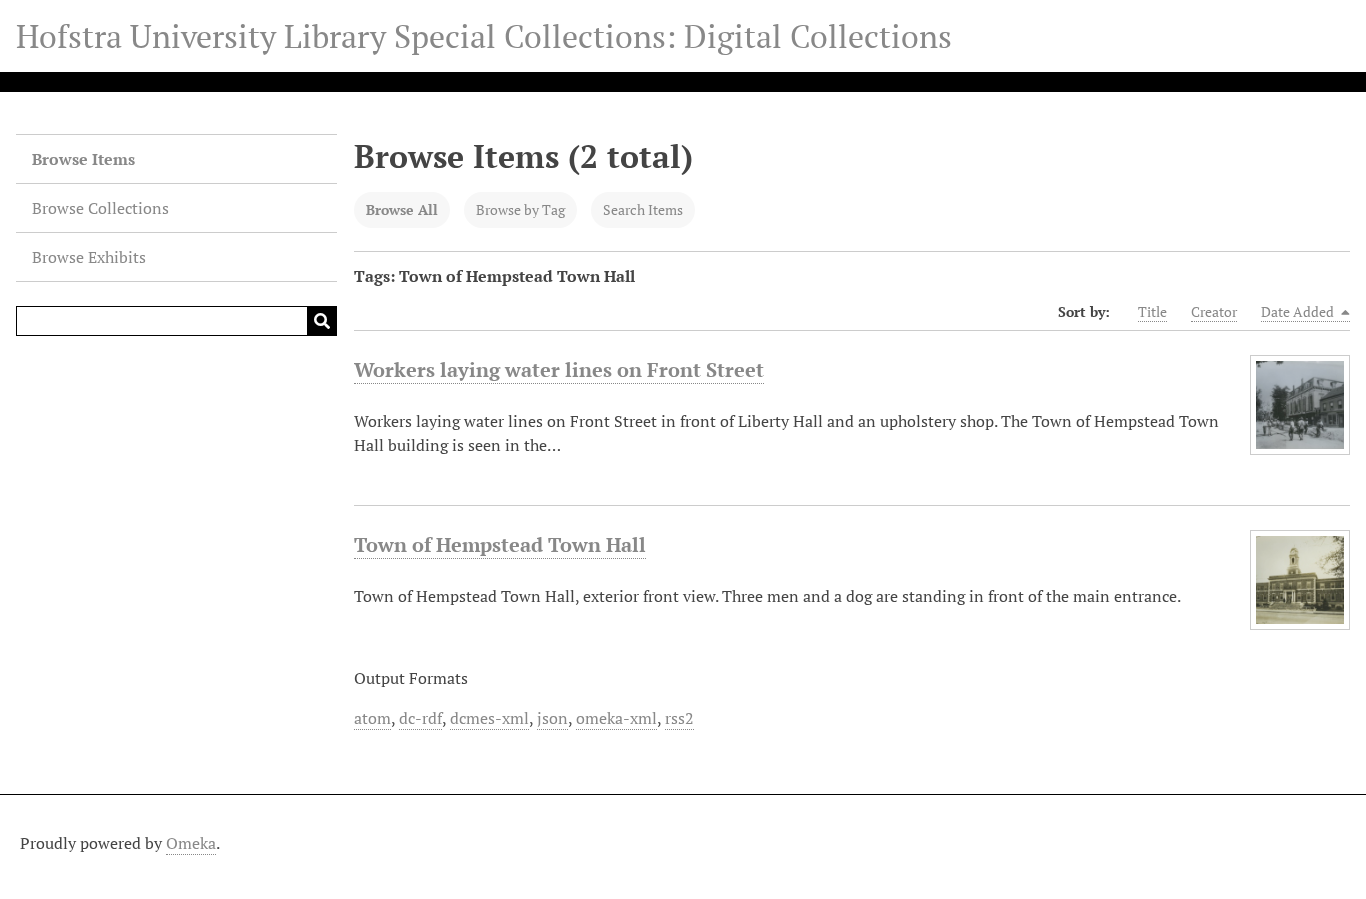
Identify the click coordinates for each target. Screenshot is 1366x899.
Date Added (1299, 311)
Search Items (643, 209)
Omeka (191, 843)
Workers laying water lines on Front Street (559, 369)
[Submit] (322, 321)
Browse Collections (100, 208)
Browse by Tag (520, 209)
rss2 (679, 718)
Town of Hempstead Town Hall (500, 544)
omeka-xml (616, 718)
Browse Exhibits (89, 257)
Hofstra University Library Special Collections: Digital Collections (484, 36)
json (552, 718)
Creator (1214, 311)
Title (1152, 311)
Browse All (402, 209)
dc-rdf (420, 718)
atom (372, 718)
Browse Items (83, 159)
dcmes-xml (489, 718)
